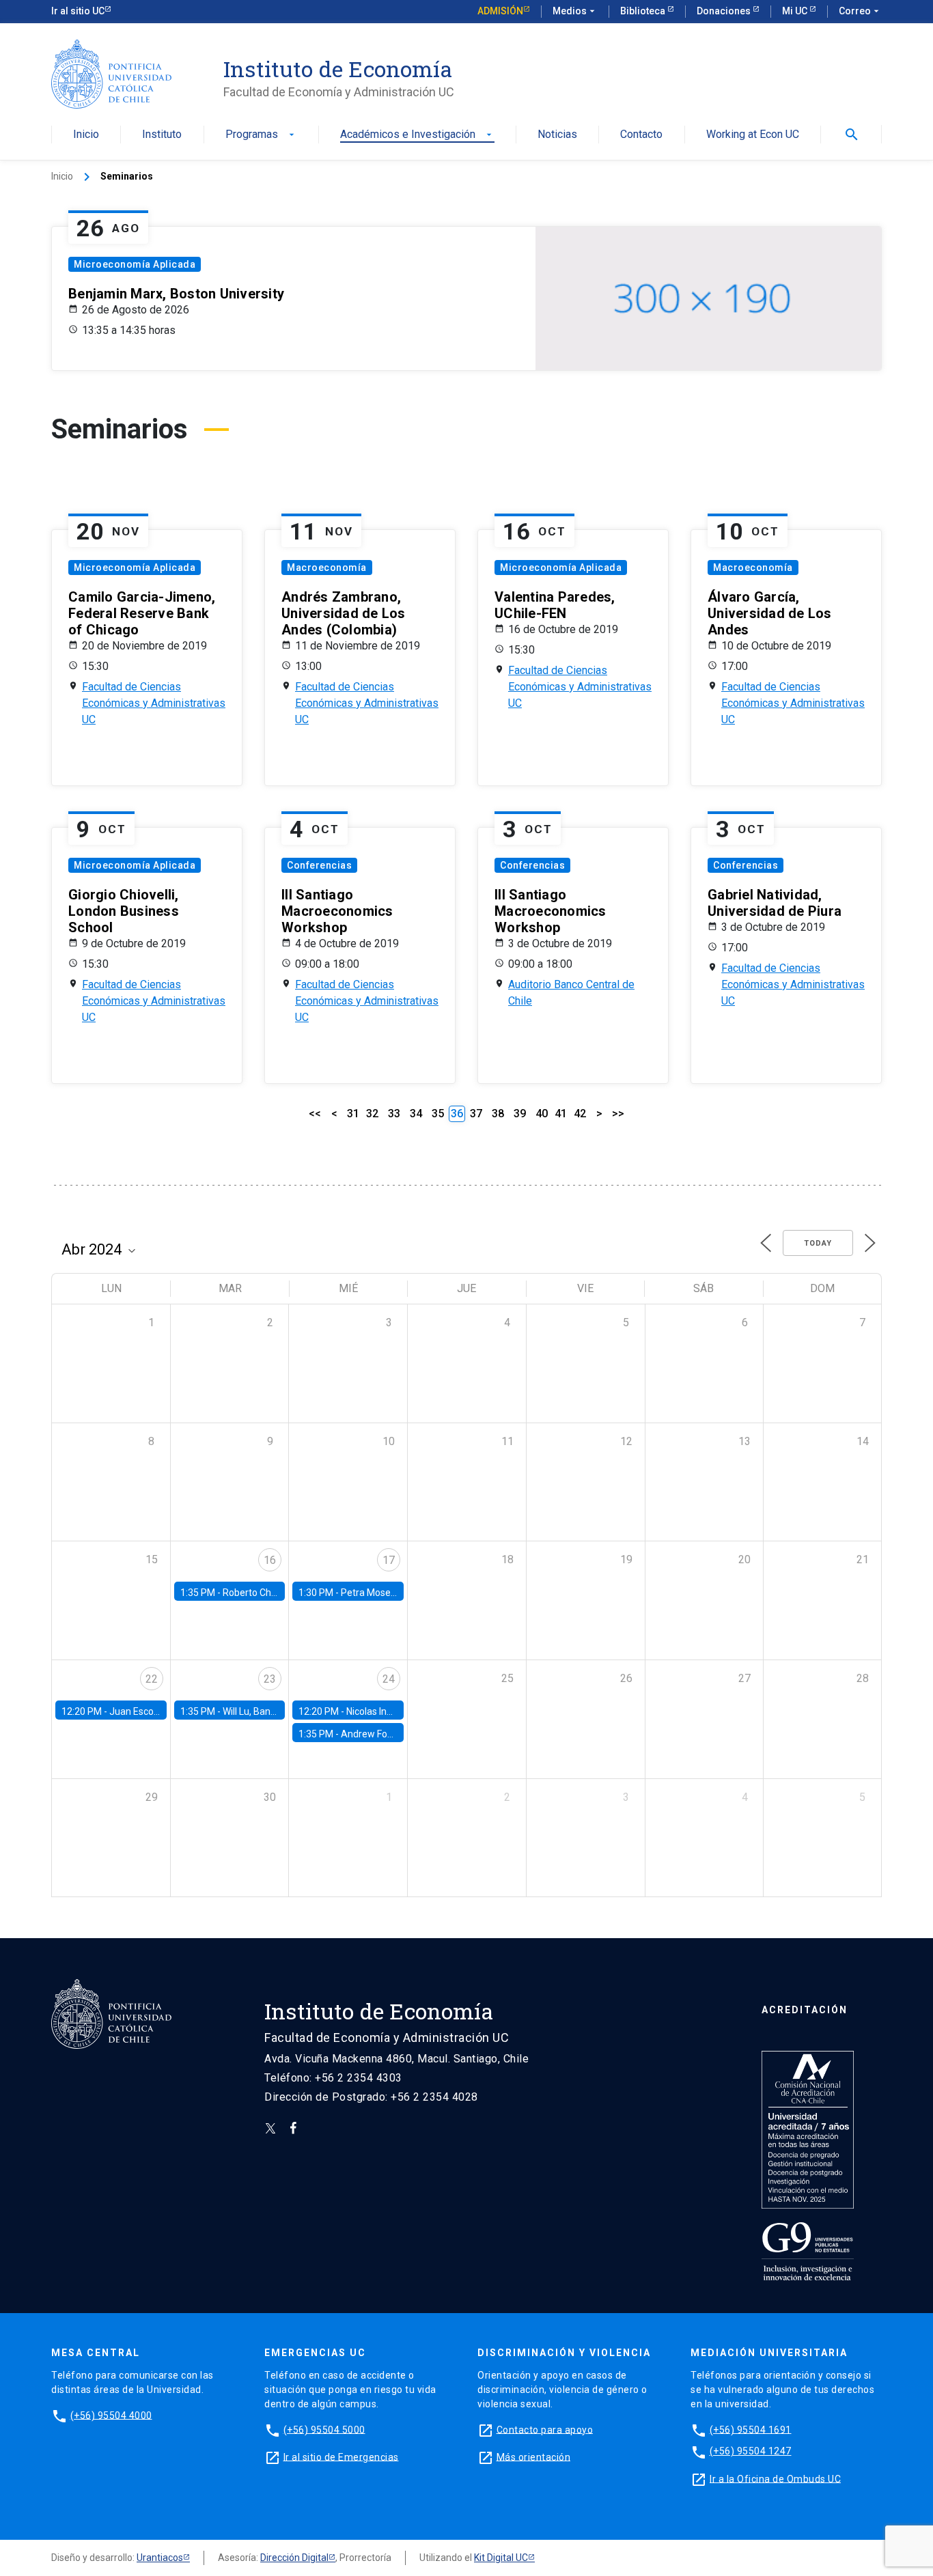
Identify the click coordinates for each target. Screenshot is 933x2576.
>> (618, 1114)
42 (580, 1114)
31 (353, 1114)
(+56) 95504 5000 (324, 2429)
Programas (261, 135)
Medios (575, 11)
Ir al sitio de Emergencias (341, 2456)
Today (818, 1243)
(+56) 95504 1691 (751, 2429)
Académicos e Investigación (417, 135)
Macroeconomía (327, 568)
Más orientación (534, 2456)
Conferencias (319, 865)
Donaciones (725, 11)
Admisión (500, 11)
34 (416, 1114)
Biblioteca (644, 11)
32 (372, 1114)
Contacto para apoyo (545, 2429)
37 (476, 1114)
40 (542, 1114)
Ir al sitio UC (78, 11)
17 (389, 1560)
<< (315, 1114)
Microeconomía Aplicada (135, 264)
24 (389, 1679)
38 (498, 1114)
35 (438, 1114)
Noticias (557, 135)
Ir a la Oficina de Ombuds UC (775, 2478)
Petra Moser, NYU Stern (391, 1593)
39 (520, 1114)
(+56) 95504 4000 (111, 2415)
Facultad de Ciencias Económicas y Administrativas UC (154, 703)
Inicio (86, 135)
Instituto (162, 135)
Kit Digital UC (501, 2558)
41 (561, 1114)
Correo (860, 11)
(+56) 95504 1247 (751, 2451)
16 (270, 1560)
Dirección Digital (294, 2558)
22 (152, 1679)
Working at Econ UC (753, 135)
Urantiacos (160, 2558)
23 (270, 1679)
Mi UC (796, 11)
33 (394, 1114)
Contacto (641, 135)
